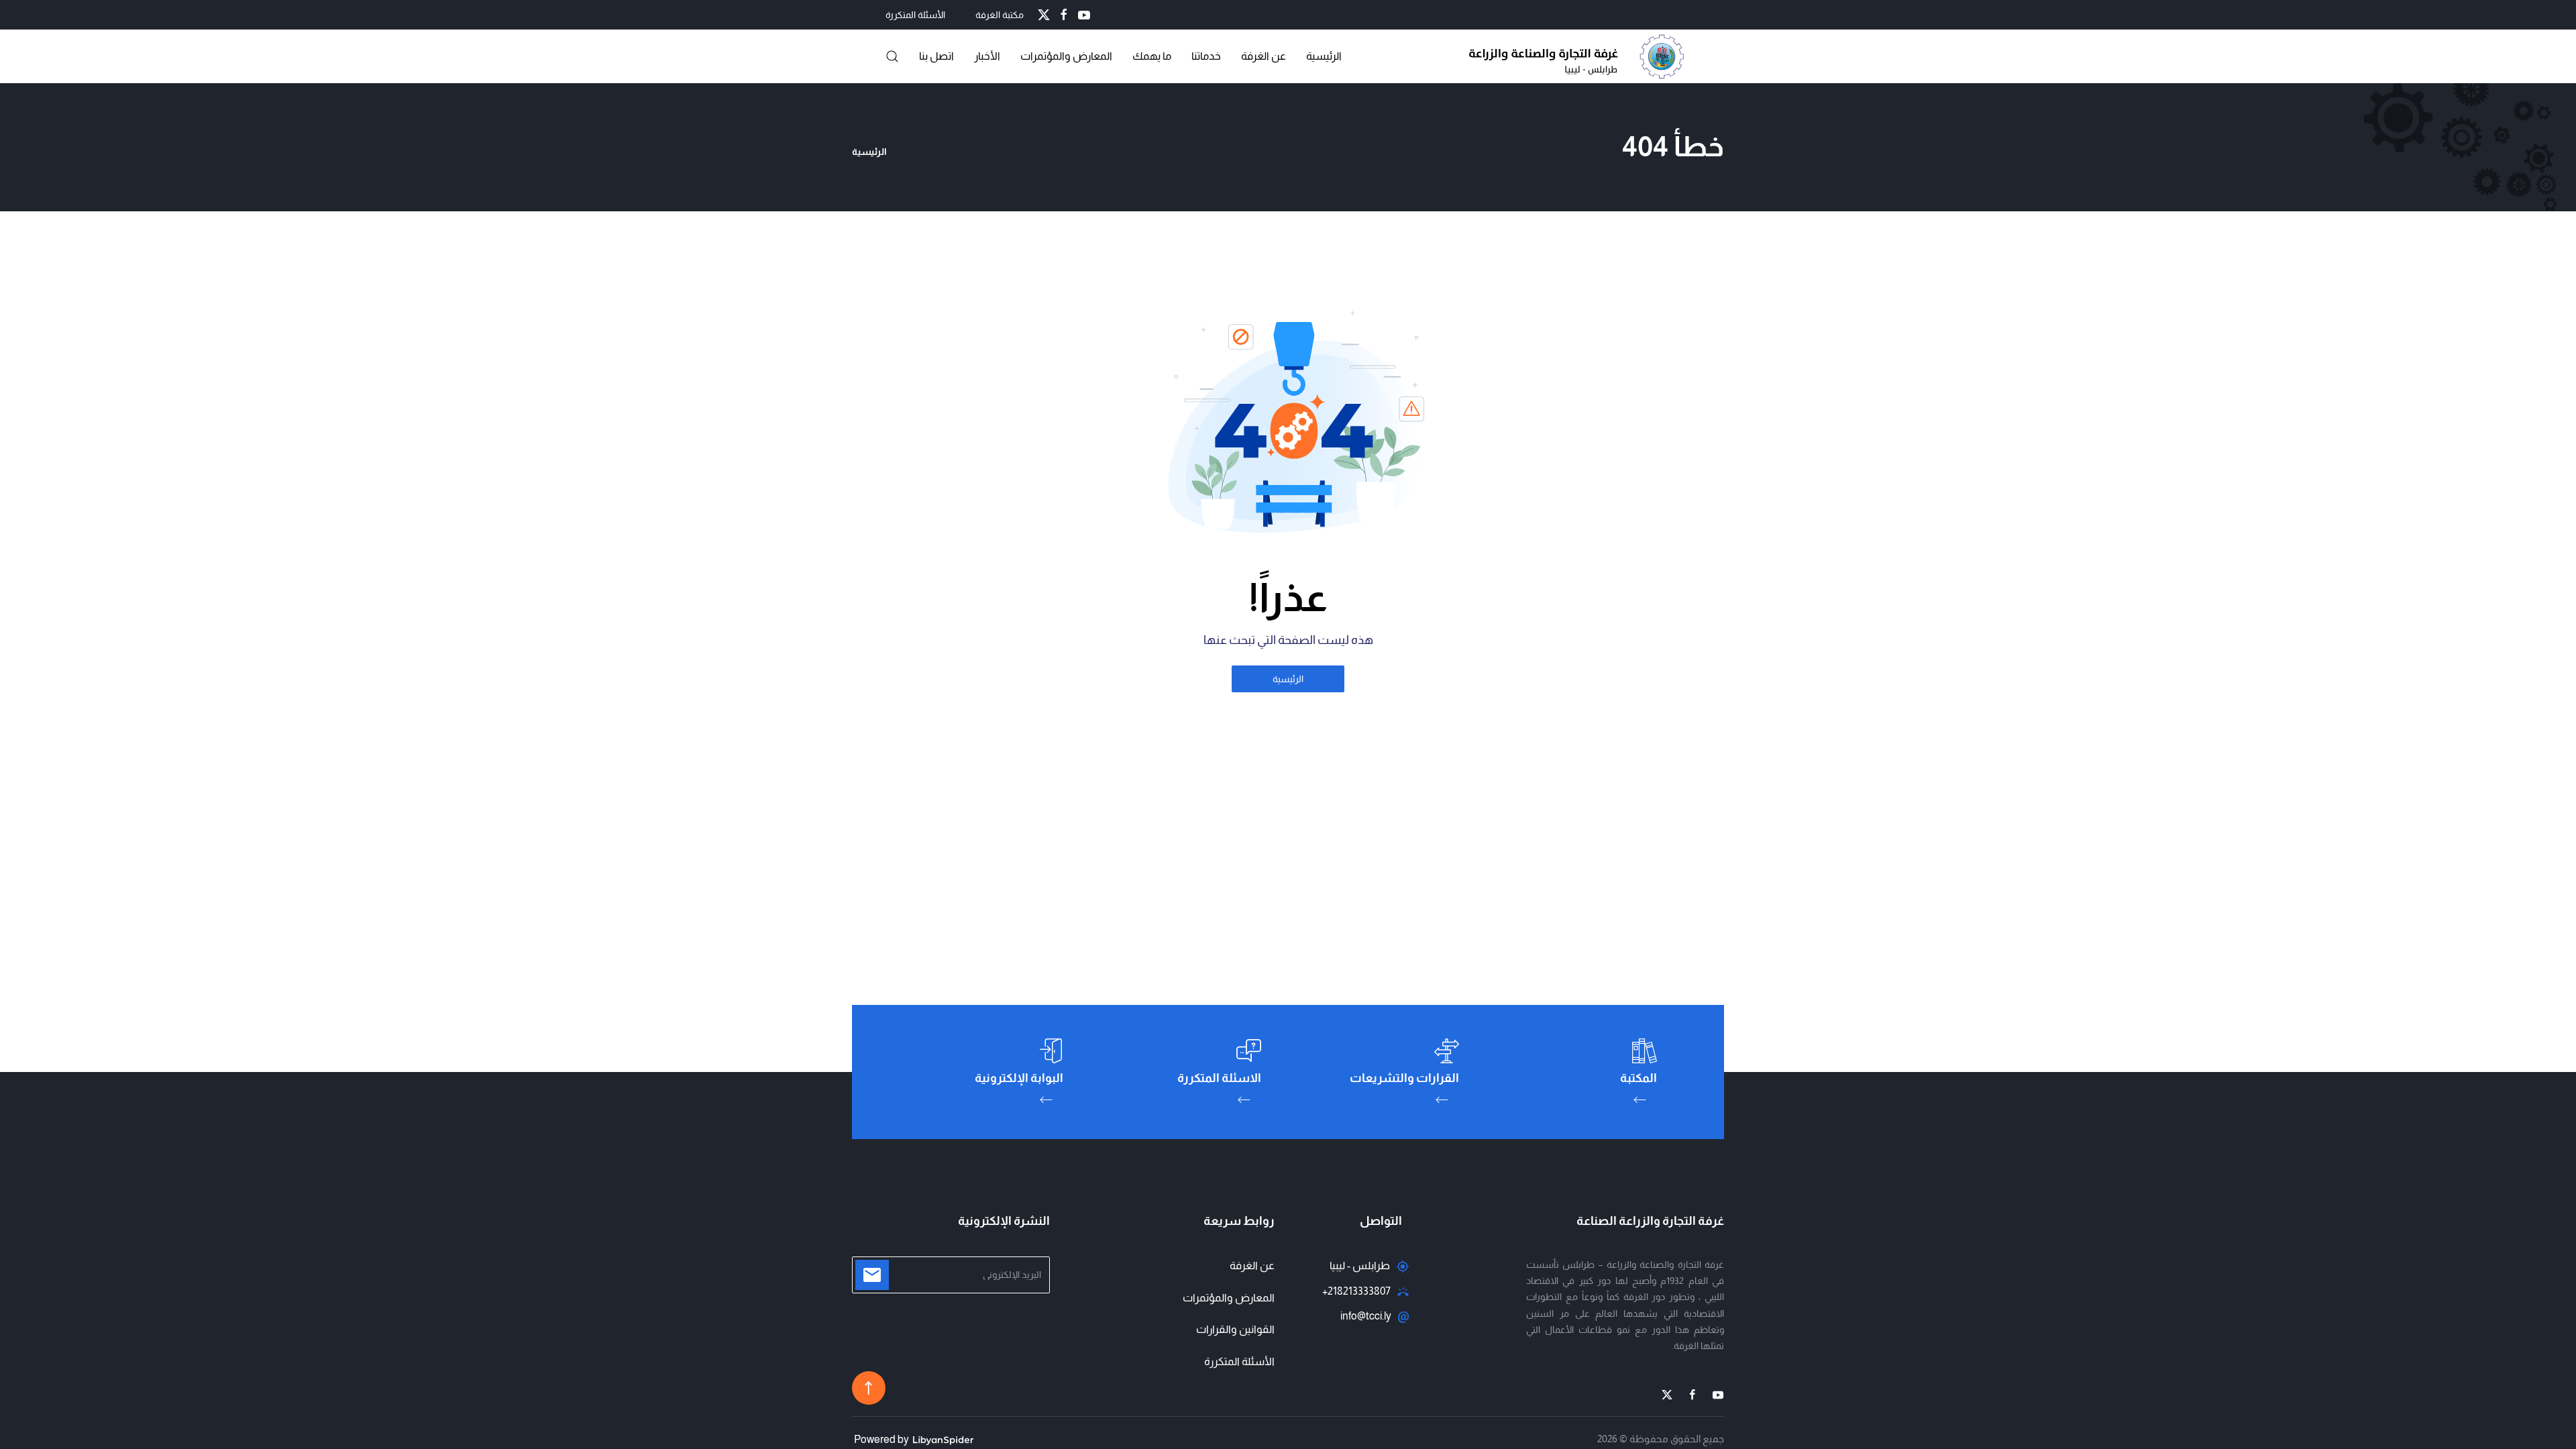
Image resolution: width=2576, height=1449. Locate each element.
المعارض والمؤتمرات (1229, 1298)
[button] (892, 56)
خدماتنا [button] (1206, 56)
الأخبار (987, 56)
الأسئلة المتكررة (915, 15)
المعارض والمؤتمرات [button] (1066, 56)
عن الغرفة (1264, 56)
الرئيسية (1324, 56)
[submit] (872, 1275)
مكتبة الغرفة (1000, 15)
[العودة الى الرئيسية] (1580, 56)
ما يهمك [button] (1152, 56)
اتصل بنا (936, 56)
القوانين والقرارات (1235, 1329)
